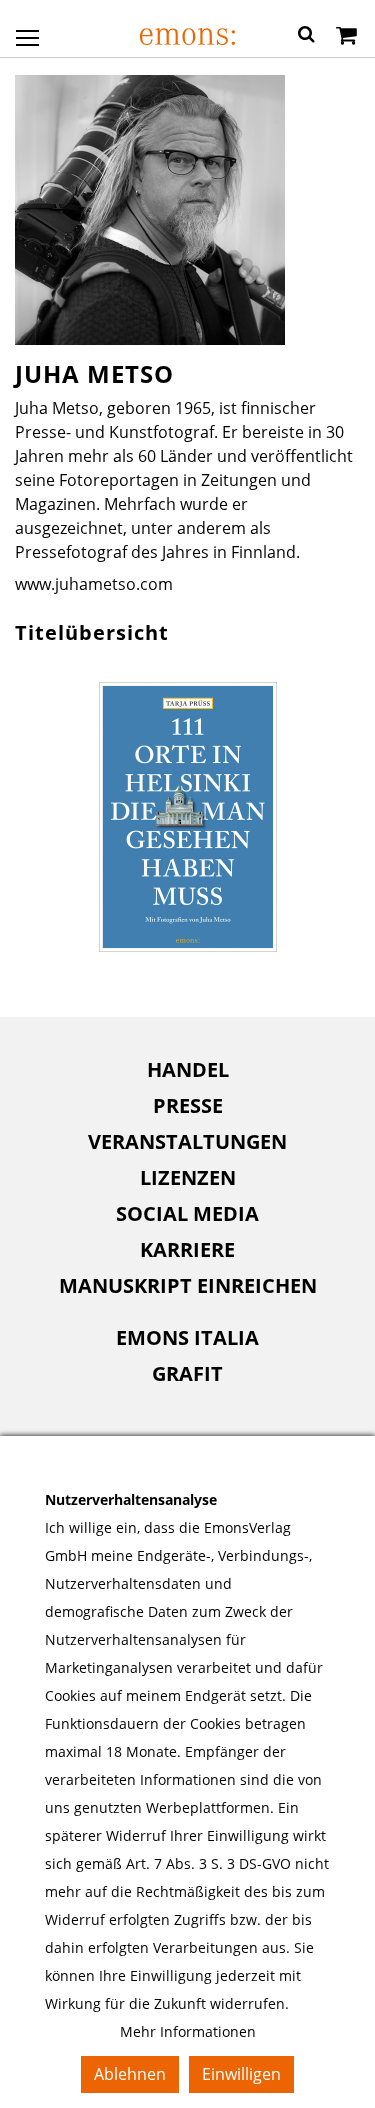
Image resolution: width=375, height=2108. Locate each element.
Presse (188, 1105)
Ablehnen (130, 2074)
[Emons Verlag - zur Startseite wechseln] (187, 36)
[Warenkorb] (346, 37)
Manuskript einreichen (188, 1285)
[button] (306, 37)
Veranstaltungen (187, 1141)
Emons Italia (187, 1337)
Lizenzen (188, 1177)
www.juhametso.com (94, 584)
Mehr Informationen (188, 2031)
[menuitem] (187, 1070)
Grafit (187, 1373)
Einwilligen (241, 2074)
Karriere (187, 1249)
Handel (188, 1069)
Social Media (187, 1213)
